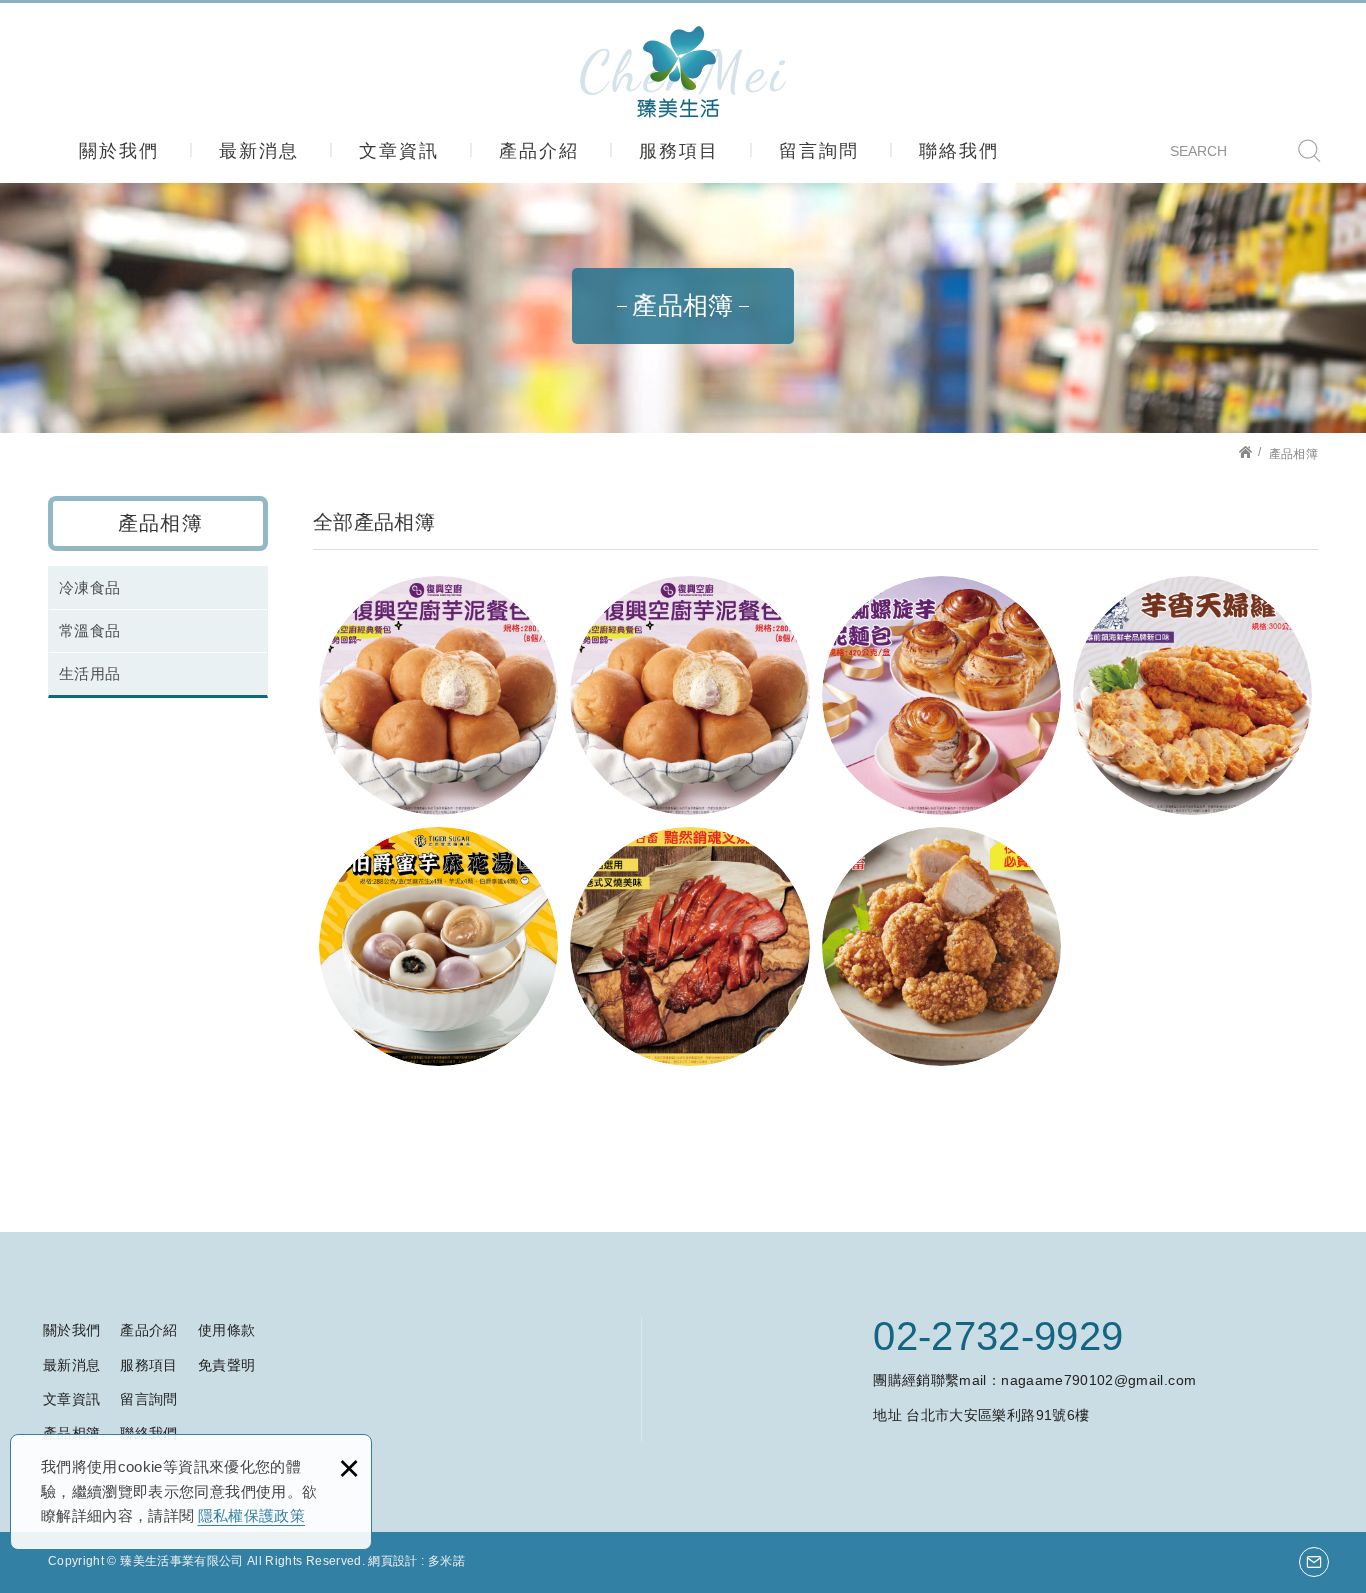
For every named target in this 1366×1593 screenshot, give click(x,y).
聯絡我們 (959, 151)
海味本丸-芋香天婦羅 (1192, 695)
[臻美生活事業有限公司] (683, 72)
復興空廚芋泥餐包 (438, 695)
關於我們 (119, 151)
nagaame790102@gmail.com (1098, 1380)
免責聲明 (226, 1365)
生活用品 (89, 673)
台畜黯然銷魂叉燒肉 (689, 946)
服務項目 (679, 151)
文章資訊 (399, 151)
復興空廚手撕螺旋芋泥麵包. (941, 695)
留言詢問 (819, 151)
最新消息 (259, 151)
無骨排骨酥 (941, 946)
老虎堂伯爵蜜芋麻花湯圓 (438, 946)
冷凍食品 (89, 587)
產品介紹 (539, 151)
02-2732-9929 (998, 1336)
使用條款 (226, 1330)
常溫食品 (89, 630)
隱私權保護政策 (251, 1515)
